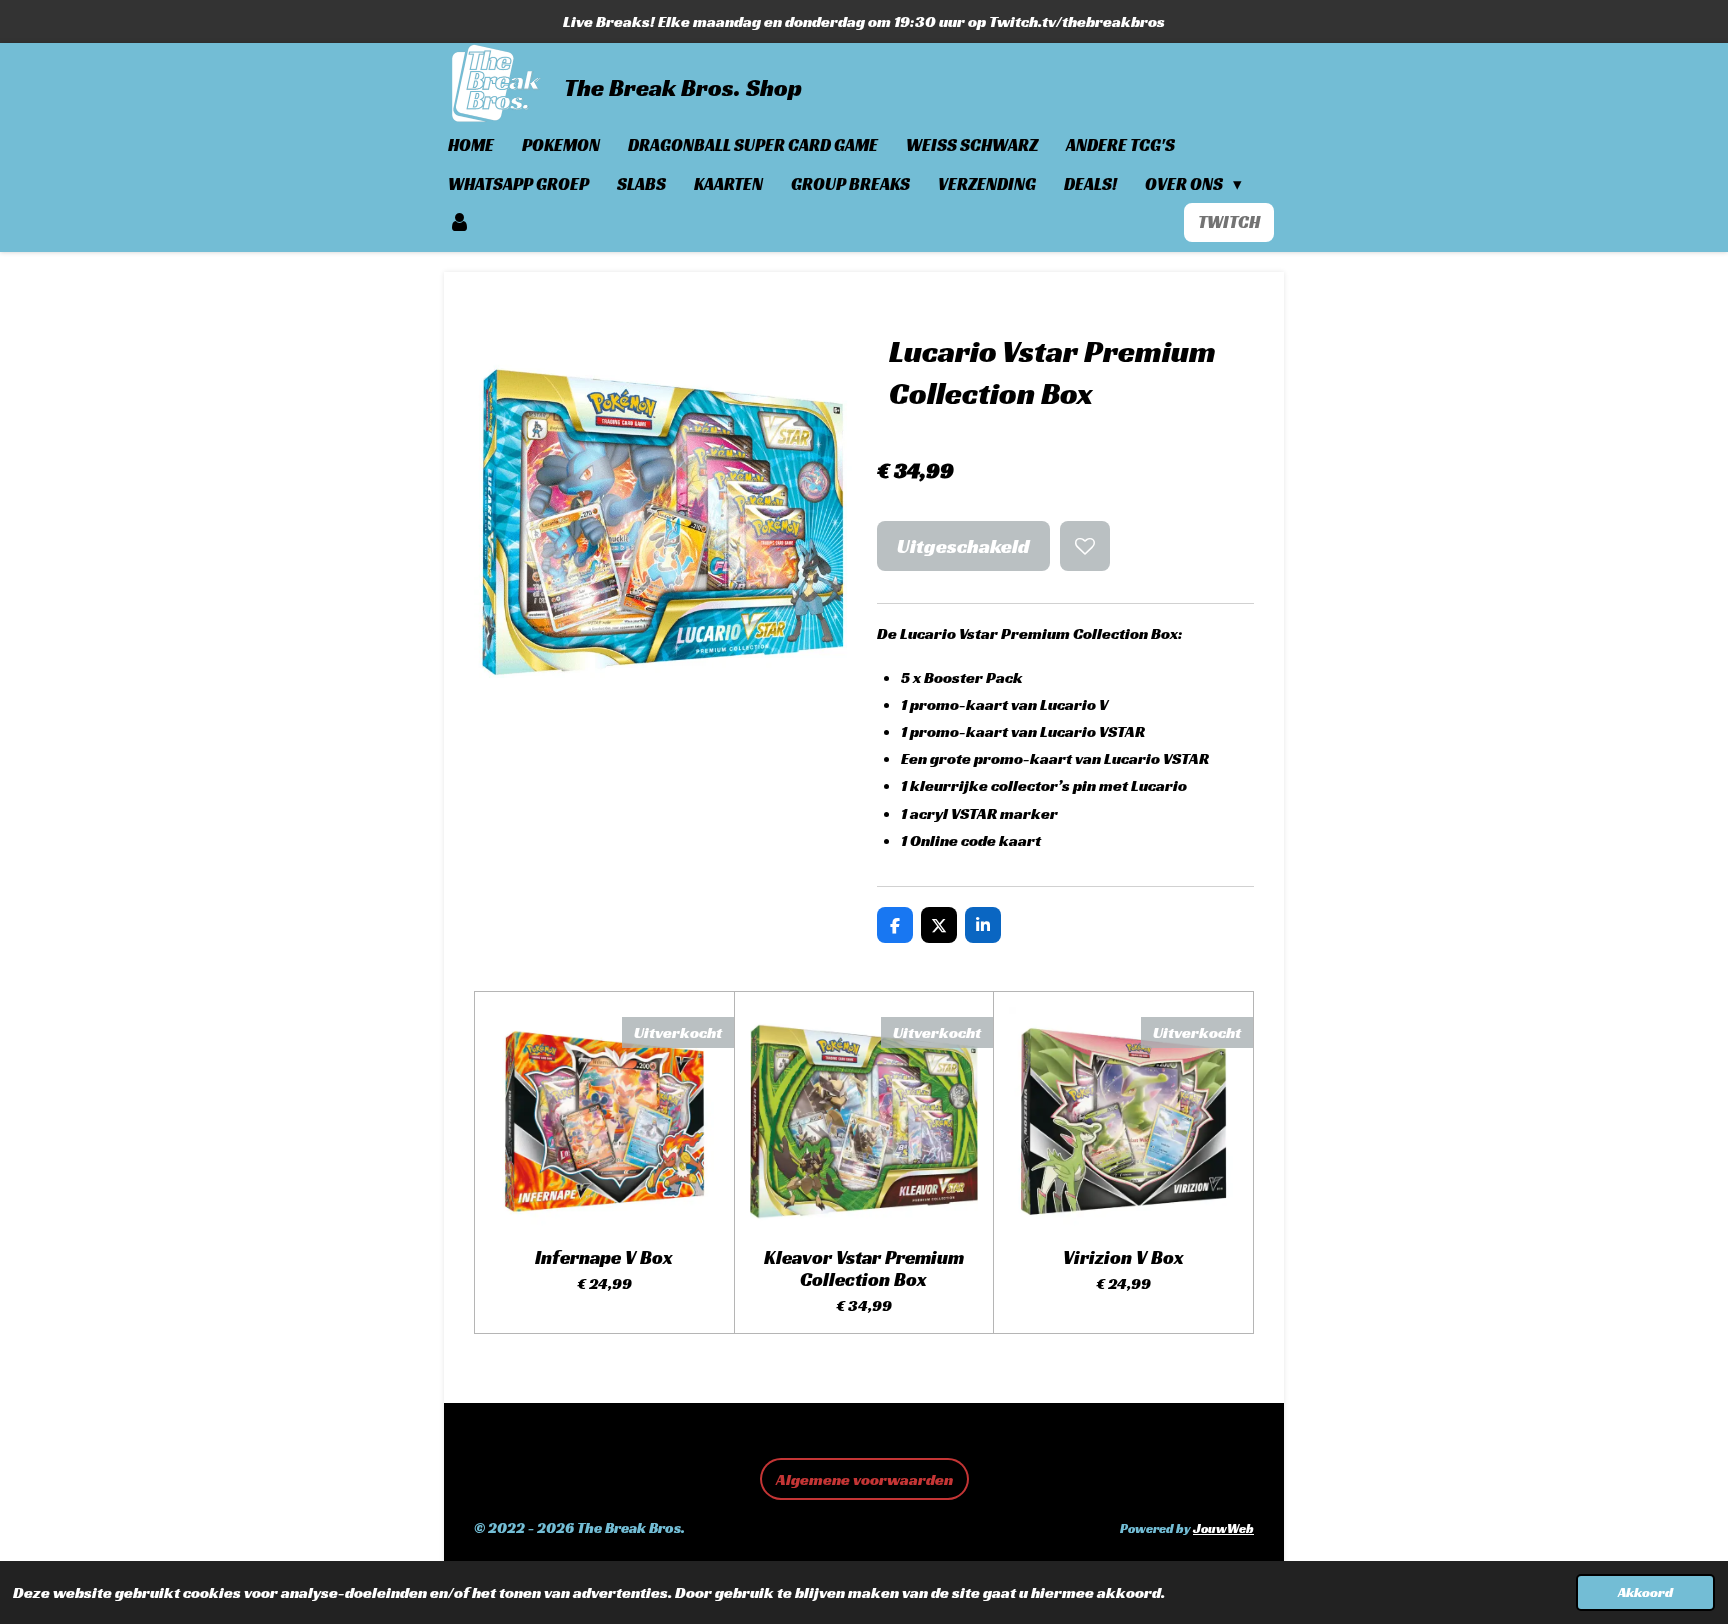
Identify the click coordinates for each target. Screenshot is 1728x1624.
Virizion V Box (1123, 1257)
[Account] (460, 222)
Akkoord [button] (1645, 1592)
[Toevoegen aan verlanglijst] (1085, 546)
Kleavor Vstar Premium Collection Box (864, 1268)
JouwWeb (1223, 1529)
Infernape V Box (604, 1257)
